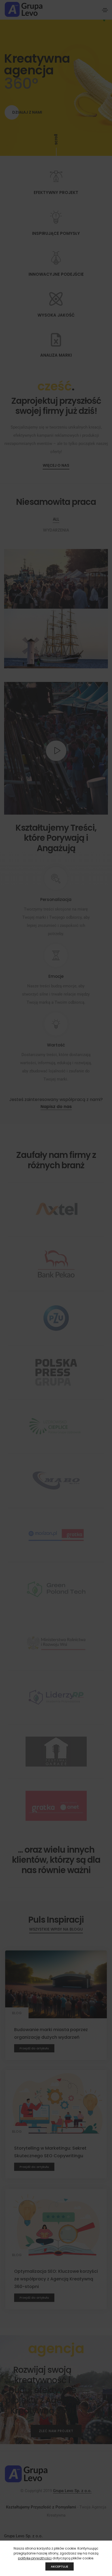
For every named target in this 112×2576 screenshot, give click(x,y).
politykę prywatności (35, 2558)
